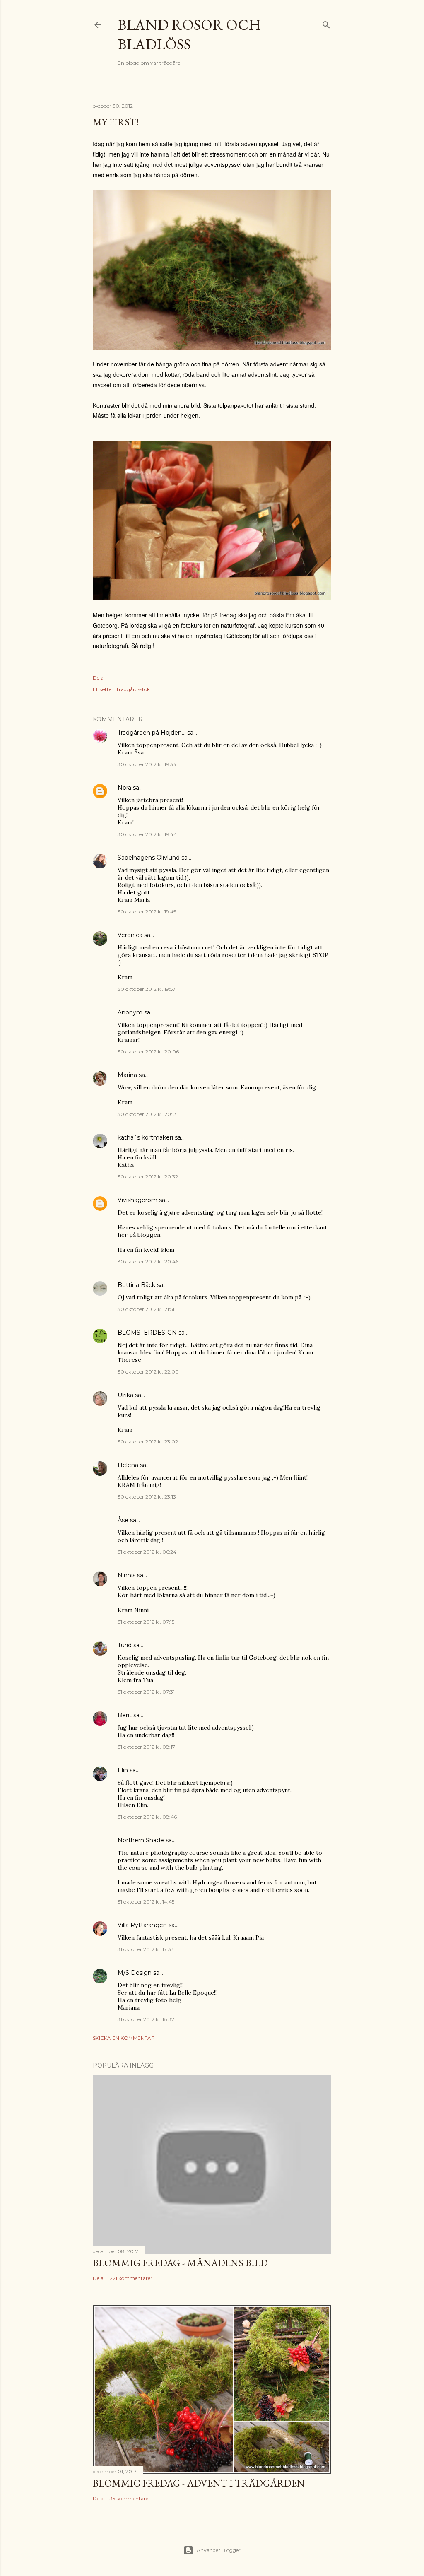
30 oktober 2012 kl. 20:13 (147, 1114)
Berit (125, 1715)
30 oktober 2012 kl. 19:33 (147, 764)
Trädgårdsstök (133, 689)
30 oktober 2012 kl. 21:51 (146, 1309)
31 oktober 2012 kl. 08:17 (146, 1747)
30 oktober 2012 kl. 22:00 (148, 1372)
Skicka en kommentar (124, 2038)
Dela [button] (98, 678)
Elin (123, 1770)
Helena (128, 1465)
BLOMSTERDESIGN (147, 1333)
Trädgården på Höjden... (152, 733)
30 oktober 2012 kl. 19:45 (147, 912)
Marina (127, 1075)
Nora (124, 788)
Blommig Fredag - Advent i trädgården (199, 2483)
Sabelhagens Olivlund (149, 858)
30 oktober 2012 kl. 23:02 (148, 1442)
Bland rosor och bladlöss (189, 34)
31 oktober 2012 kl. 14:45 (146, 1902)
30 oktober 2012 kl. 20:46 (148, 1261)
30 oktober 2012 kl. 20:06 (148, 1052)
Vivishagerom (137, 1200)
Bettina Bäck (136, 1285)
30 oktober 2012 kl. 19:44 (147, 834)
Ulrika (125, 1395)
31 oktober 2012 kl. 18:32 (146, 2019)
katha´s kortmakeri (145, 1137)
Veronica (130, 935)
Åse (123, 1520)
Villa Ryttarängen (142, 1925)
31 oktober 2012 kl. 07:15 (146, 1622)
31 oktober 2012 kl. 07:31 (146, 1692)
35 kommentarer (130, 2498)
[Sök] (326, 23)
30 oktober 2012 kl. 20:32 (148, 1177)
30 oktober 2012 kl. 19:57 (147, 989)
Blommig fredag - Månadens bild (180, 2263)
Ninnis (126, 1575)
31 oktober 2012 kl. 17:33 (146, 1949)
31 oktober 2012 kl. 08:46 (147, 1817)
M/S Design (135, 1973)
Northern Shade (141, 1840)
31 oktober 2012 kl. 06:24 (147, 1552)
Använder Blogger (219, 2550)
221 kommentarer (131, 2278)
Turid (125, 1645)
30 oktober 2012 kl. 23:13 (147, 1497)
